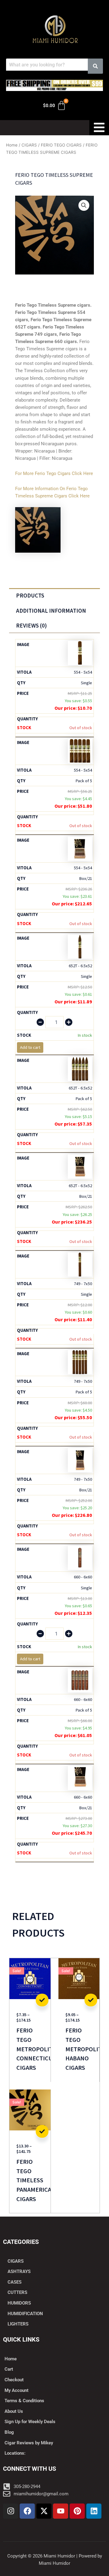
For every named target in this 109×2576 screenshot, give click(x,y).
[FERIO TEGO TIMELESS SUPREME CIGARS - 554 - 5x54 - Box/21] (80, 848)
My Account (17, 2390)
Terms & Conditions (24, 2401)
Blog (9, 2432)
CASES (15, 2282)
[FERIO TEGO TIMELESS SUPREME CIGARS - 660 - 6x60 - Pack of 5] (80, 1680)
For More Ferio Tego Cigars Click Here (54, 473)
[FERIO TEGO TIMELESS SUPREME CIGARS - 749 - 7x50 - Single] (80, 1264)
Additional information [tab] (51, 611)
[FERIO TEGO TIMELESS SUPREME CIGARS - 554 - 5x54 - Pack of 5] (80, 750)
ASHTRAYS (19, 2271)
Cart (9, 2369)
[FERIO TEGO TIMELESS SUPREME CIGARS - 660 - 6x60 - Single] (80, 1557)
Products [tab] (30, 595)
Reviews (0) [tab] (31, 625)
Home (12, 145)
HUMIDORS (19, 2303)
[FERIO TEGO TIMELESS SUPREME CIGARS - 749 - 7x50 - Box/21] (80, 1460)
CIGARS (29, 145)
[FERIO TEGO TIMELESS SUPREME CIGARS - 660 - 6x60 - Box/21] (80, 1778)
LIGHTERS (18, 2324)
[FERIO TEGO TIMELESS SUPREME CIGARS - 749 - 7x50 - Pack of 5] (80, 1362)
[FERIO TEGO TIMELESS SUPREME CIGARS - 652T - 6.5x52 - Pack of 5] (80, 1068)
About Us (14, 2411)
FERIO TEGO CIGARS (61, 145)
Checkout (14, 2380)
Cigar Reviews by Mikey (29, 2443)
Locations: (15, 2453)
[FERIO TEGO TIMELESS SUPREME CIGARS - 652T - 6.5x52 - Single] (80, 946)
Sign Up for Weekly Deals (30, 2422)
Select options (42, 2000)
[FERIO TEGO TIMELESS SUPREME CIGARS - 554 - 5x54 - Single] (80, 653)
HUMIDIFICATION (25, 2314)
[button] (84, 205)
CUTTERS (17, 2292)
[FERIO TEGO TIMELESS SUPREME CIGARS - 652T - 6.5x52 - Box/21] (80, 1166)
